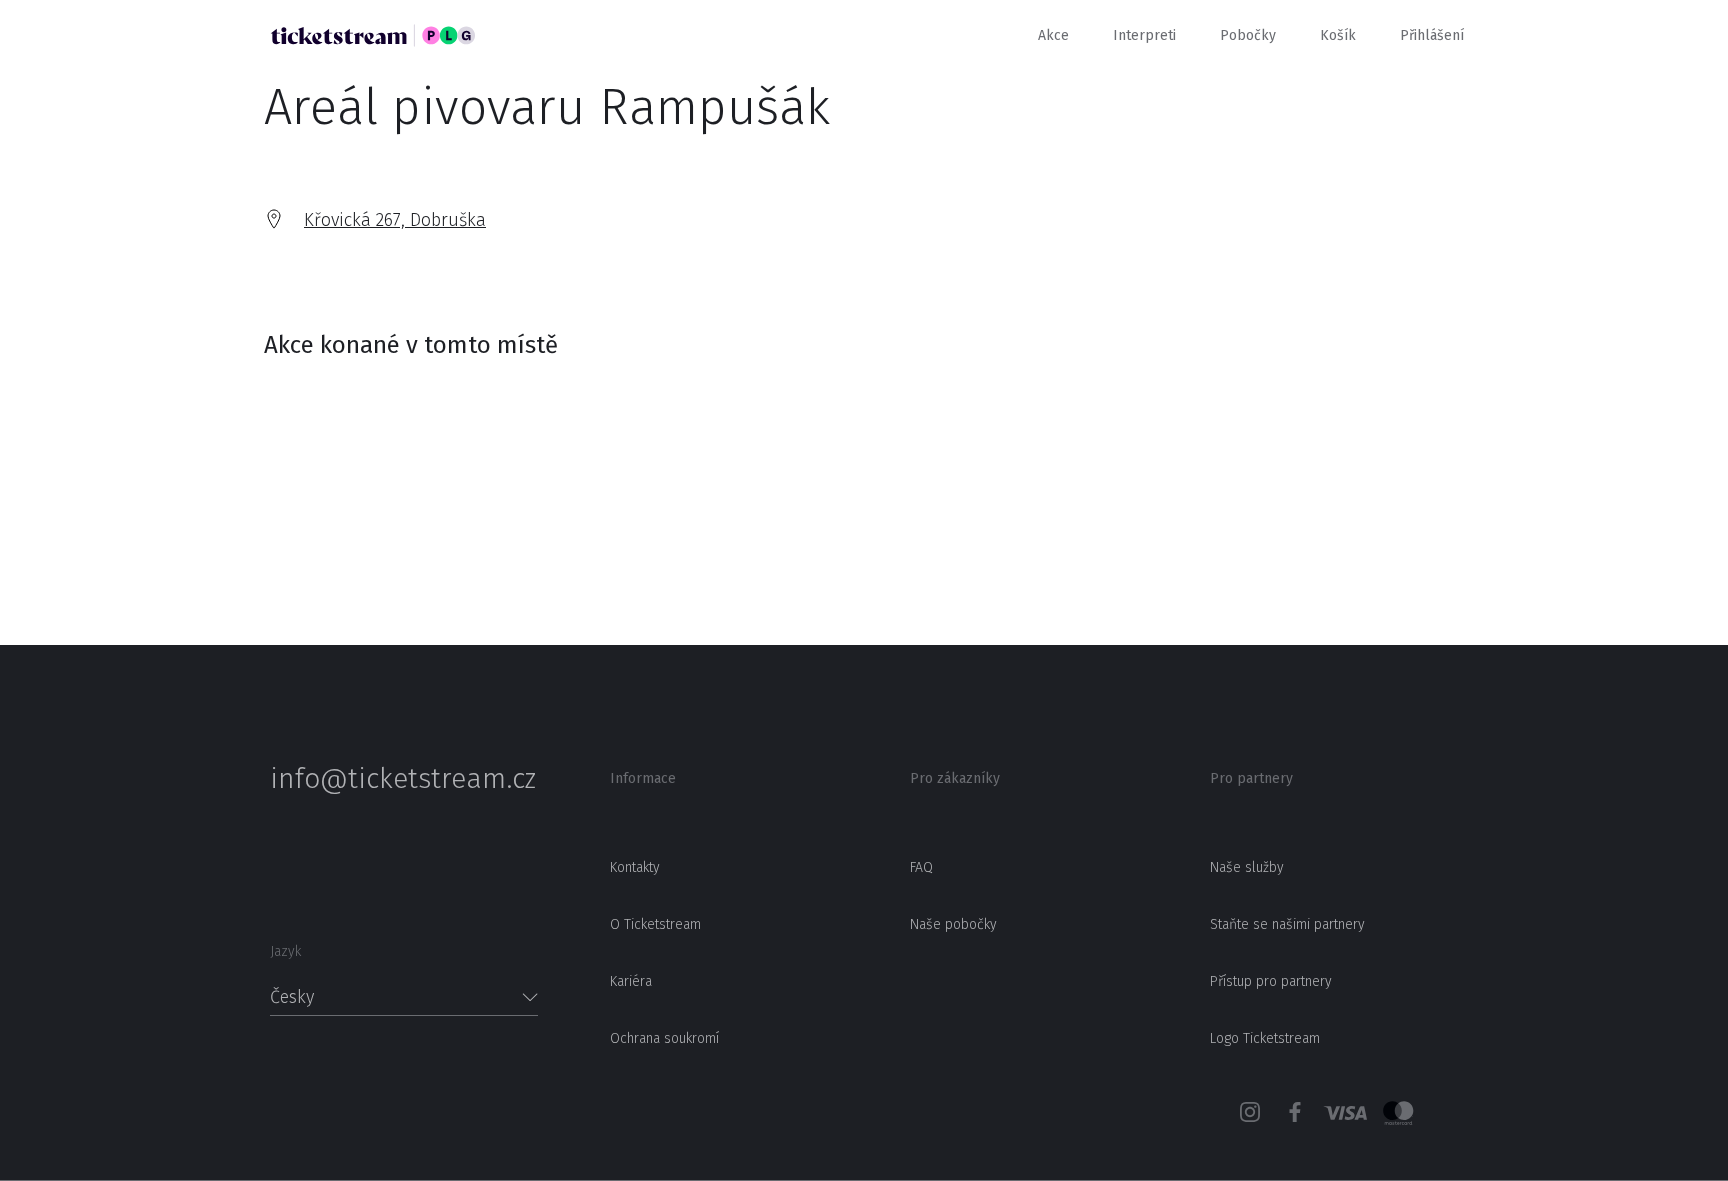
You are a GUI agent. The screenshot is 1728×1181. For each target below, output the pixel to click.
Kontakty (635, 867)
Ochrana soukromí (664, 1038)
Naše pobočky (953, 924)
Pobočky (1248, 35)
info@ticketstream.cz (403, 779)
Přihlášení (1432, 35)
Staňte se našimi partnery (1287, 924)
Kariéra (631, 981)
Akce (1053, 35)
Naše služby (1247, 867)
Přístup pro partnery (1271, 981)
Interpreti (1144, 35)
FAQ (921, 867)
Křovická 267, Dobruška (395, 220)
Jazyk (285, 951)
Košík (1338, 35)
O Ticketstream (655, 924)
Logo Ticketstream (1265, 1038)
